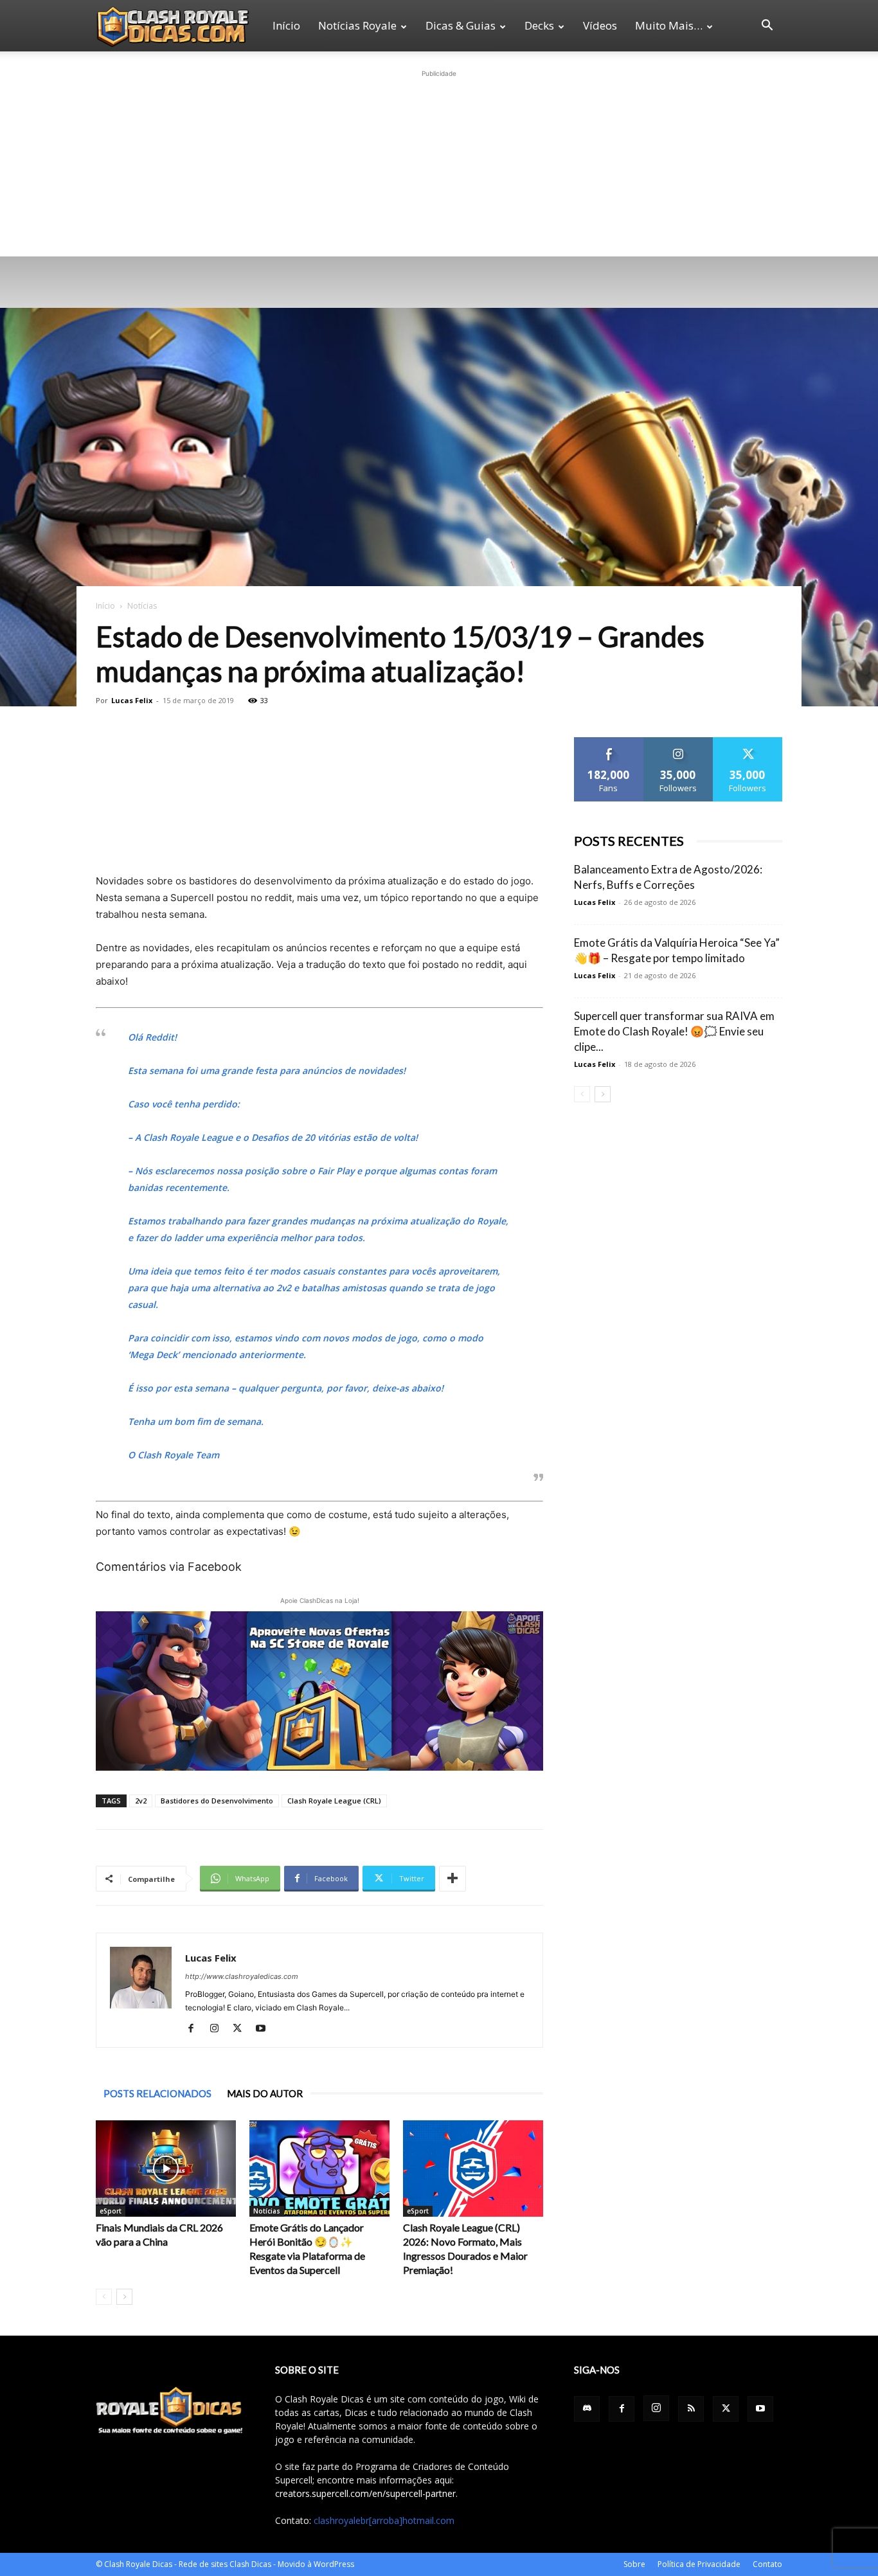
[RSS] (691, 2409)
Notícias (267, 2211)
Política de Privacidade (699, 2564)
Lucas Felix (132, 700)
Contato (767, 2564)
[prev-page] (104, 2297)
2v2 (141, 1801)
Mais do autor (265, 2093)
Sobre (634, 2564)
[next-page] (124, 2297)
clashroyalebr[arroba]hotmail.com (384, 2520)
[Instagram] (219, 2029)
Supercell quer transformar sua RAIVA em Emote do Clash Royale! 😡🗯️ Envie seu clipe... (674, 1031)
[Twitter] (242, 2029)
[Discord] (587, 2409)
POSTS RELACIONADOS (157, 2093)
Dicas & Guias (461, 25)
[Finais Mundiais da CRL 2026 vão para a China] (166, 2169)
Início (286, 25)
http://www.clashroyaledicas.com (242, 1976)
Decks (539, 25)
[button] (767, 27)
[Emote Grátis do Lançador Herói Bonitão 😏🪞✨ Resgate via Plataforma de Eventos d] (319, 2169)
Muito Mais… (669, 25)
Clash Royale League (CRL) (334, 1801)
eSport (111, 2211)
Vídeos (600, 25)
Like (609, 742)
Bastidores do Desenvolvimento (217, 1801)
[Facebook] (196, 2029)
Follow (678, 742)
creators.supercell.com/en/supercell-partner (365, 2493)
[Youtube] (265, 2029)
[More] (452, 1879)
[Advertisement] (439, 161)
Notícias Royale (357, 25)
